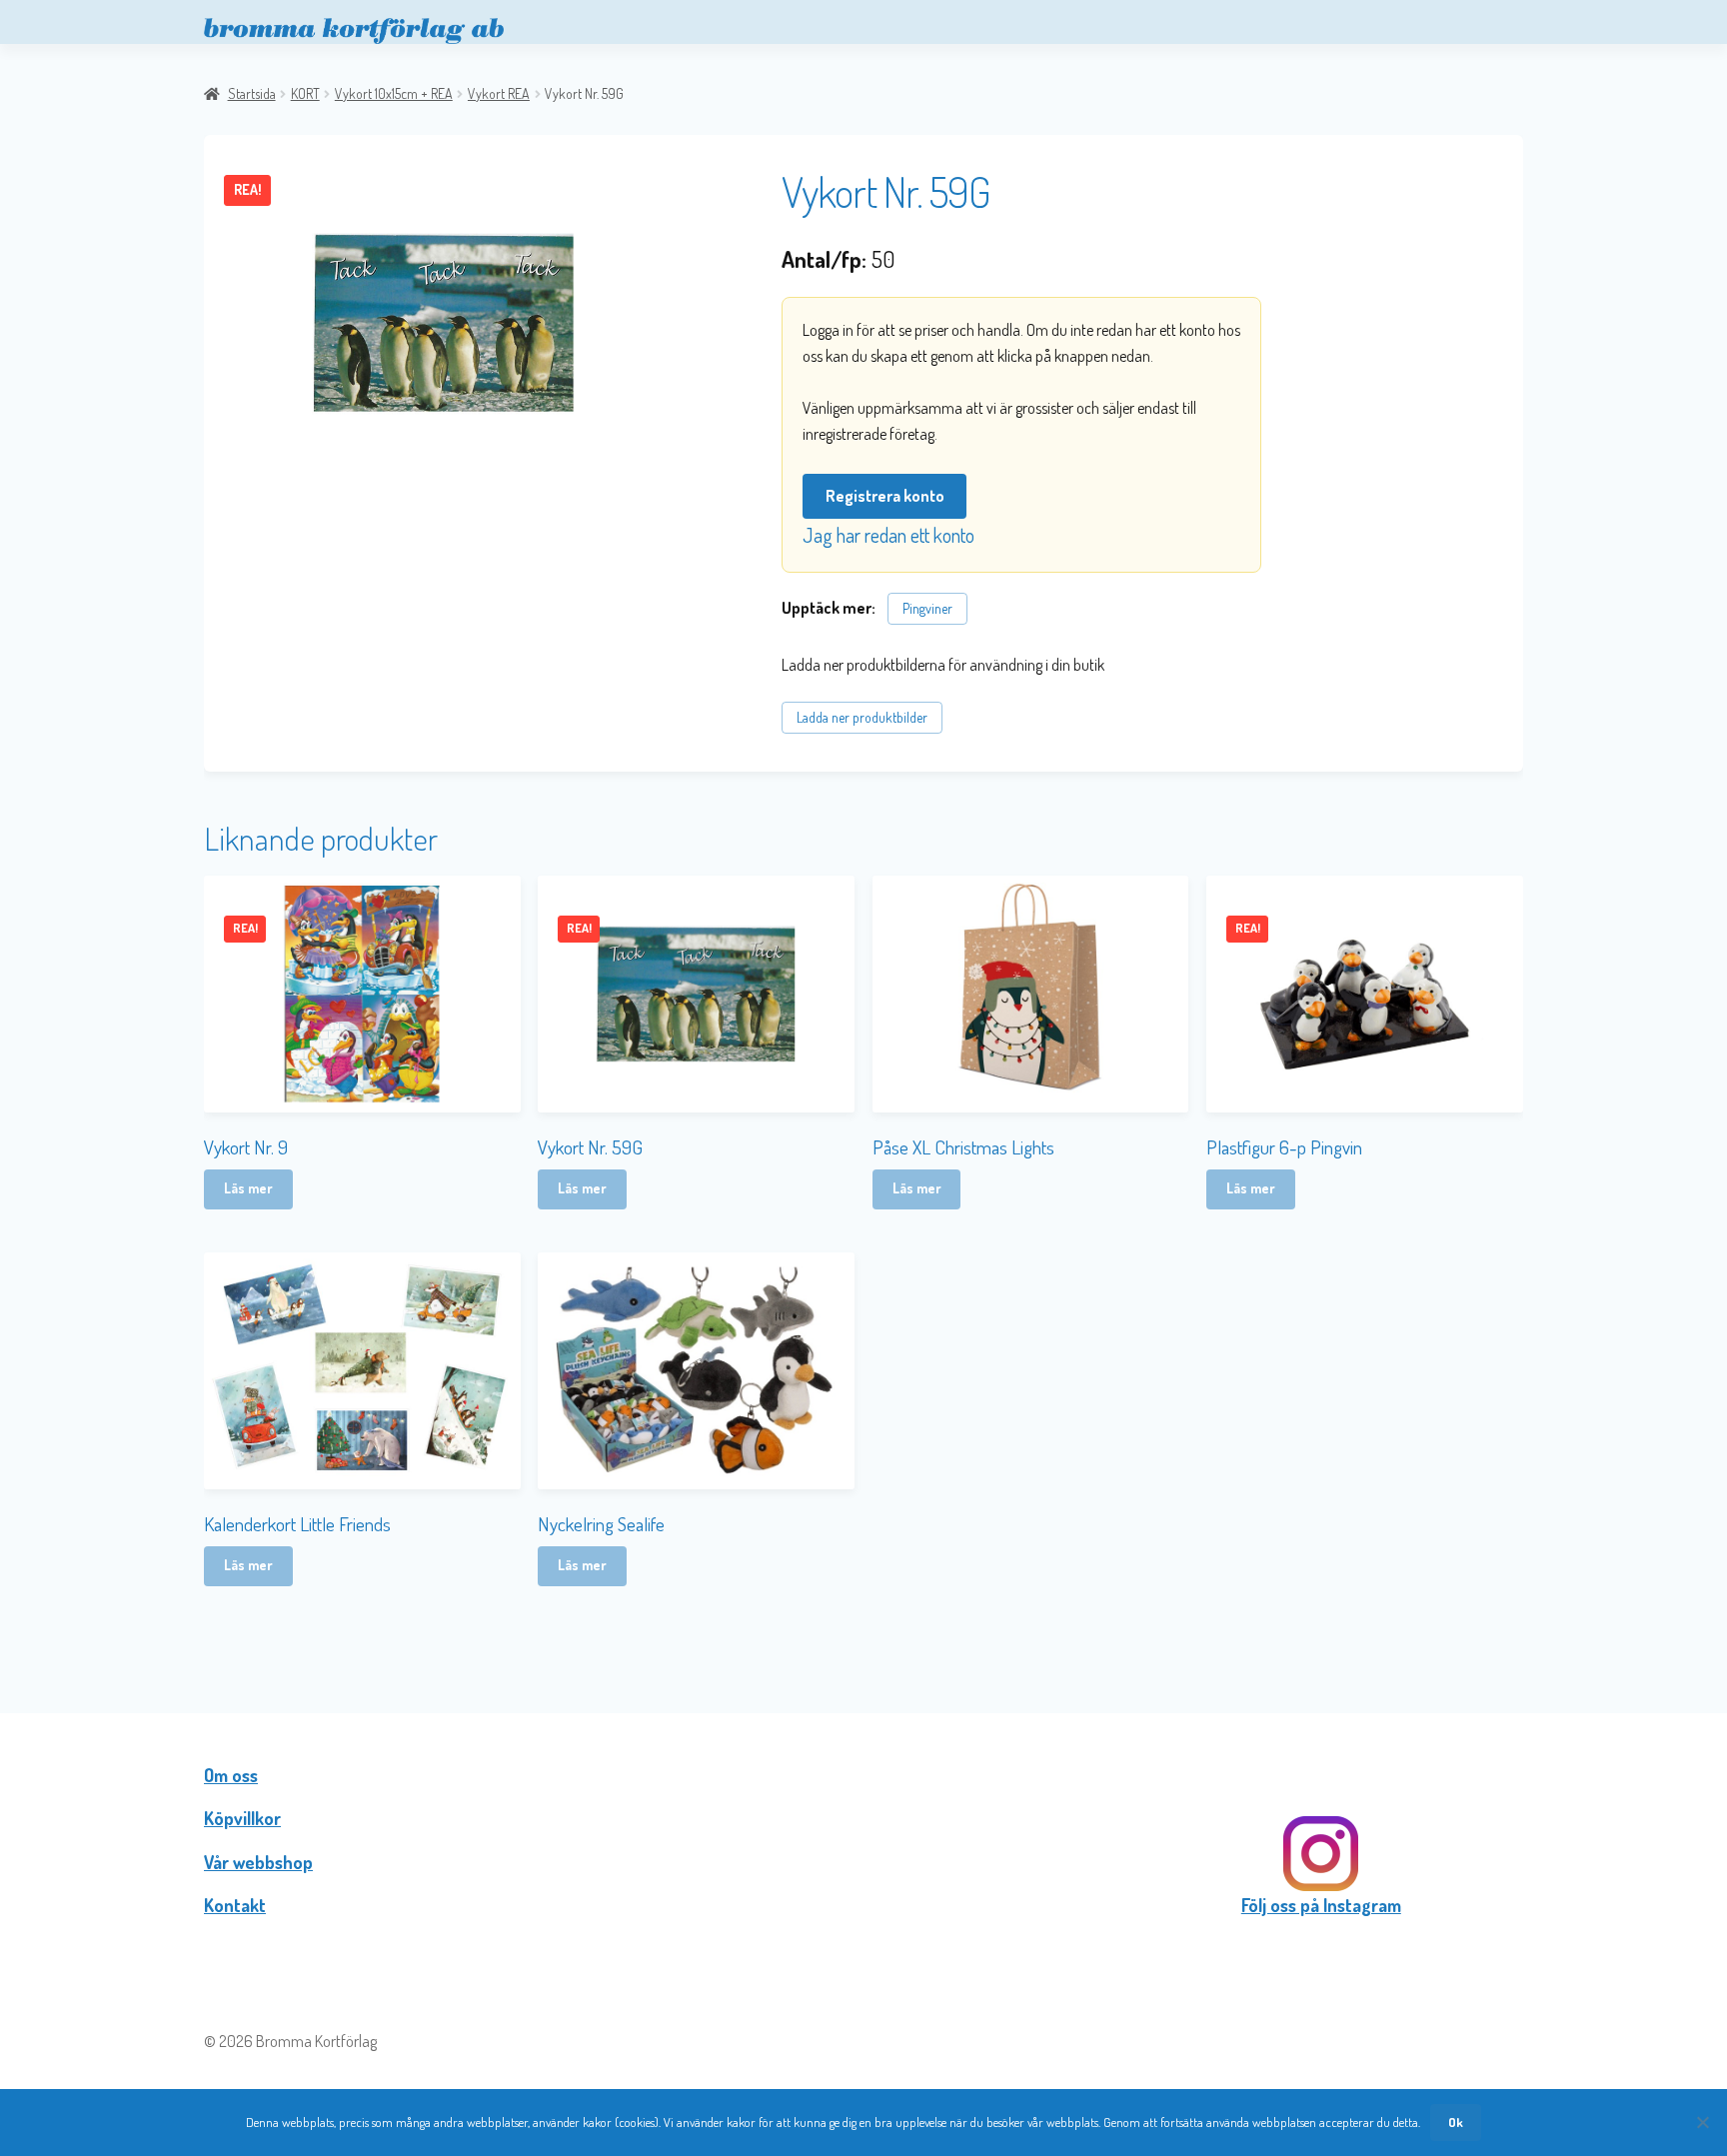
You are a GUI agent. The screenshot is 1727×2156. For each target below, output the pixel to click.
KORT (305, 93)
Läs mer (248, 1188)
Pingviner (927, 608)
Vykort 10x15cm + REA (394, 93)
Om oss (231, 1775)
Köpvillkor (242, 1818)
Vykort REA (499, 93)
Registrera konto (885, 496)
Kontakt (235, 1905)
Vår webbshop (258, 1862)
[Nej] (1702, 2122)
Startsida (252, 93)
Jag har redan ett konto (888, 535)
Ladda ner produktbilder (862, 717)
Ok (1456, 2122)
